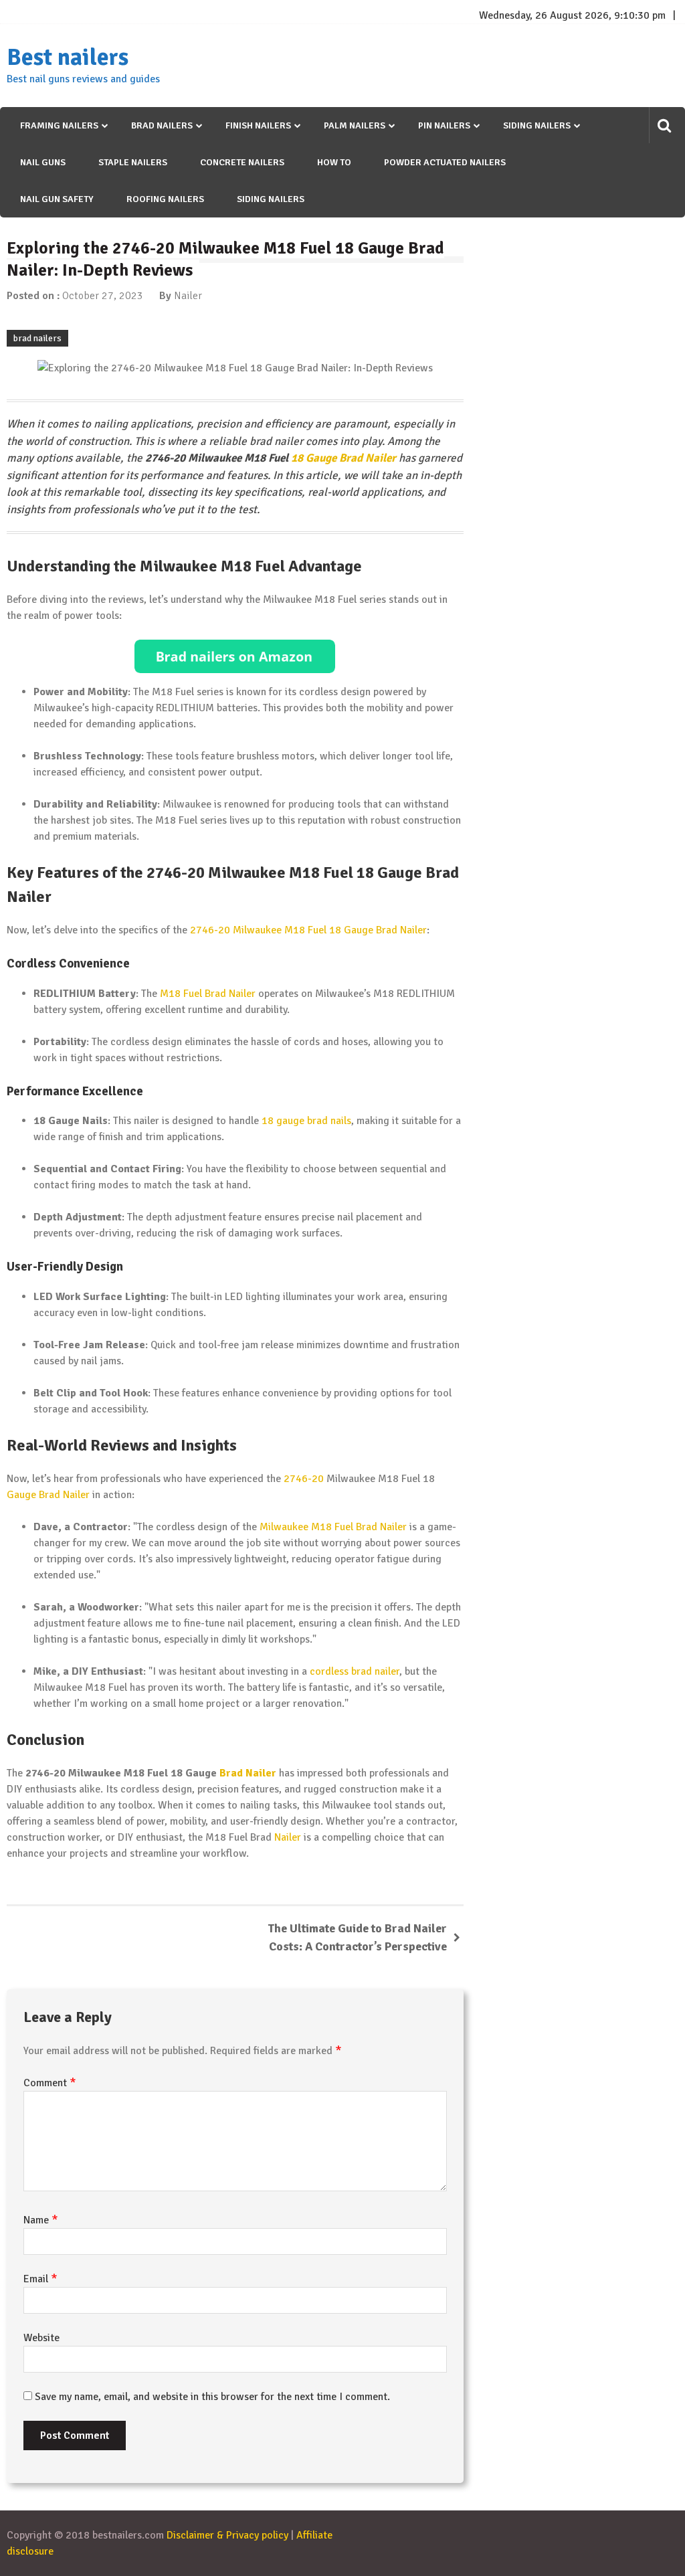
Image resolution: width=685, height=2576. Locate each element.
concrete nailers (242, 162)
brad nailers (37, 338)
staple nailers (133, 162)
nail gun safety (57, 199)
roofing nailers (165, 199)
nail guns (43, 162)
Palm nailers (355, 125)
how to (334, 162)
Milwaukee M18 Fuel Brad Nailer (333, 1527)
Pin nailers (444, 125)
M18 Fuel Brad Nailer (208, 994)
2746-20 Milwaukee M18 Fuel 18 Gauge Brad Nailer (308, 930)
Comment (50, 2083)
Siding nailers (537, 125)
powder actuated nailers (445, 162)
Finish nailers (258, 125)
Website (41, 2338)
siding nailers (271, 199)
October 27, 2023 (103, 296)
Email (40, 2279)
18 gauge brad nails (306, 1121)
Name (41, 2220)
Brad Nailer (248, 1773)
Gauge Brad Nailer (48, 1495)
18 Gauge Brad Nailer (344, 458)
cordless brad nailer (355, 1671)
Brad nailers (162, 125)
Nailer (188, 296)
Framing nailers (59, 125)
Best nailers (68, 58)
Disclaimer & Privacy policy (227, 2535)
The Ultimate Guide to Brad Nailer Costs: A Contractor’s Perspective (358, 1937)
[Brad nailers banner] (235, 656)
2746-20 (304, 1479)
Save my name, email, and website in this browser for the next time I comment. (212, 2397)
